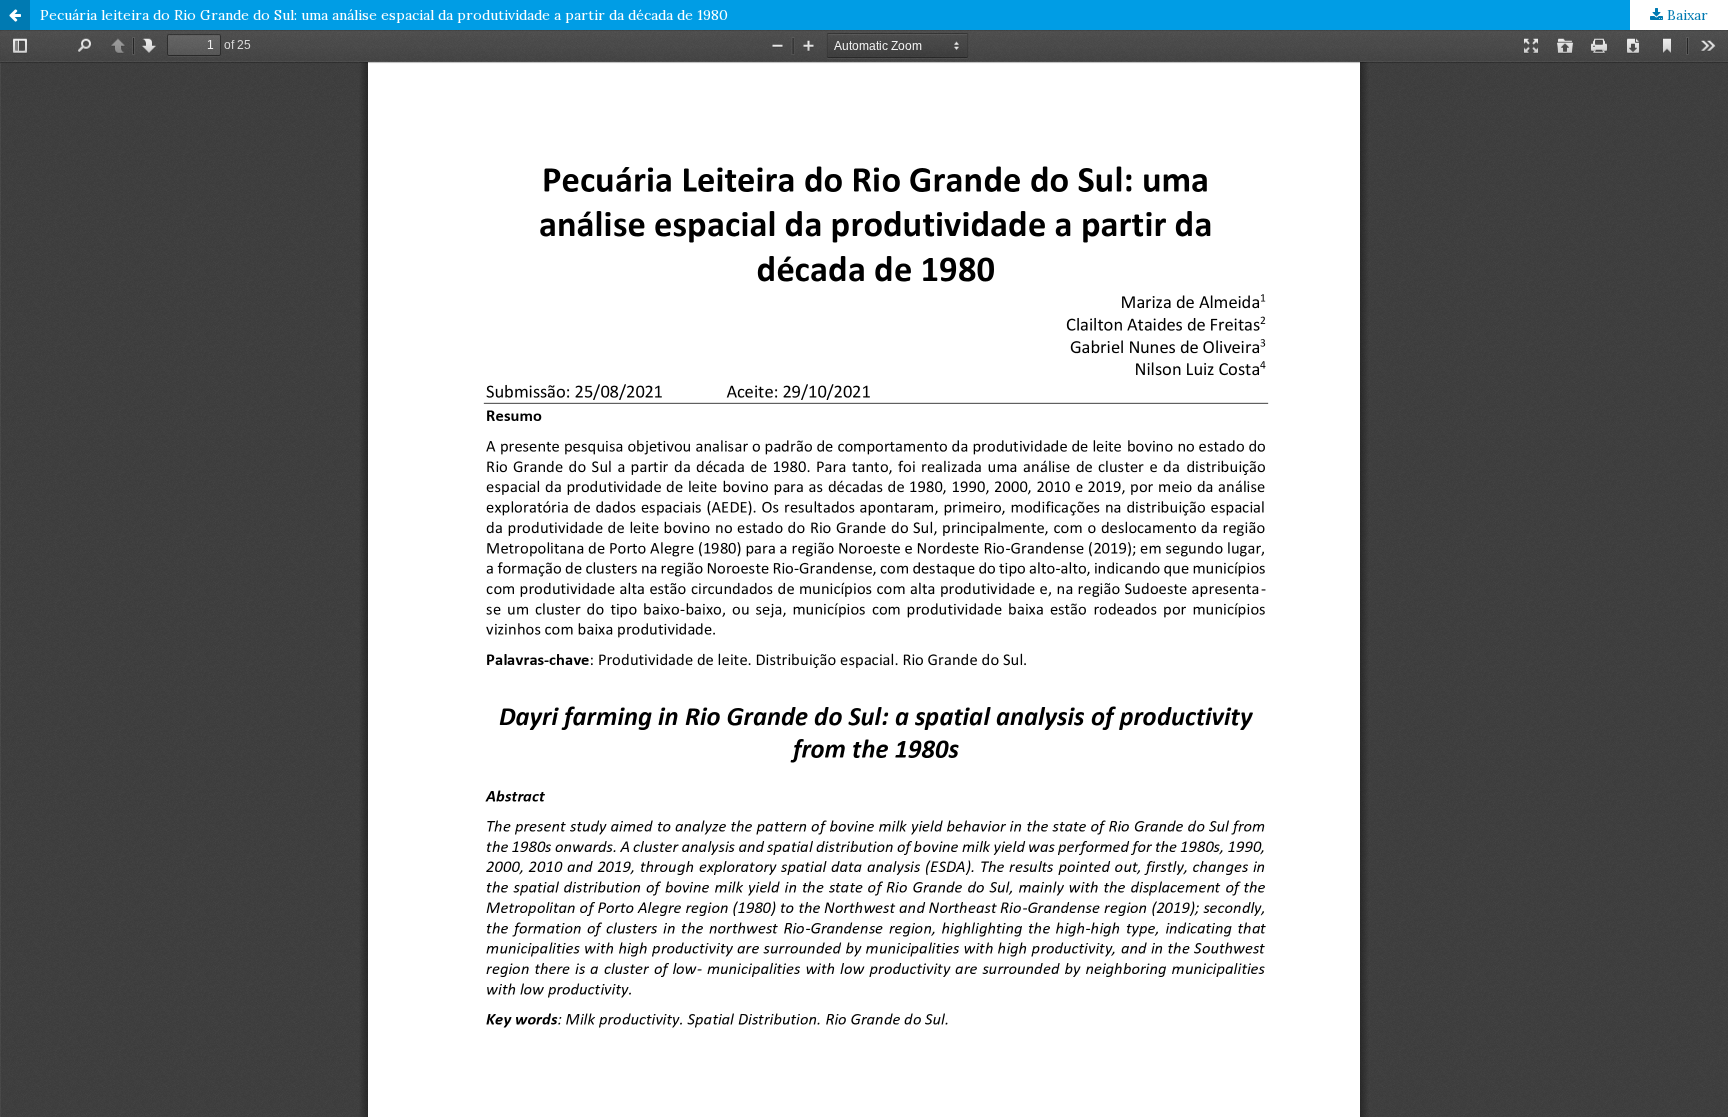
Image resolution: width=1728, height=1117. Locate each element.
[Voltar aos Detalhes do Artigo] (15, 15)
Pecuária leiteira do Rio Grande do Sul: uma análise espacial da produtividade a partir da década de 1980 (384, 15)
